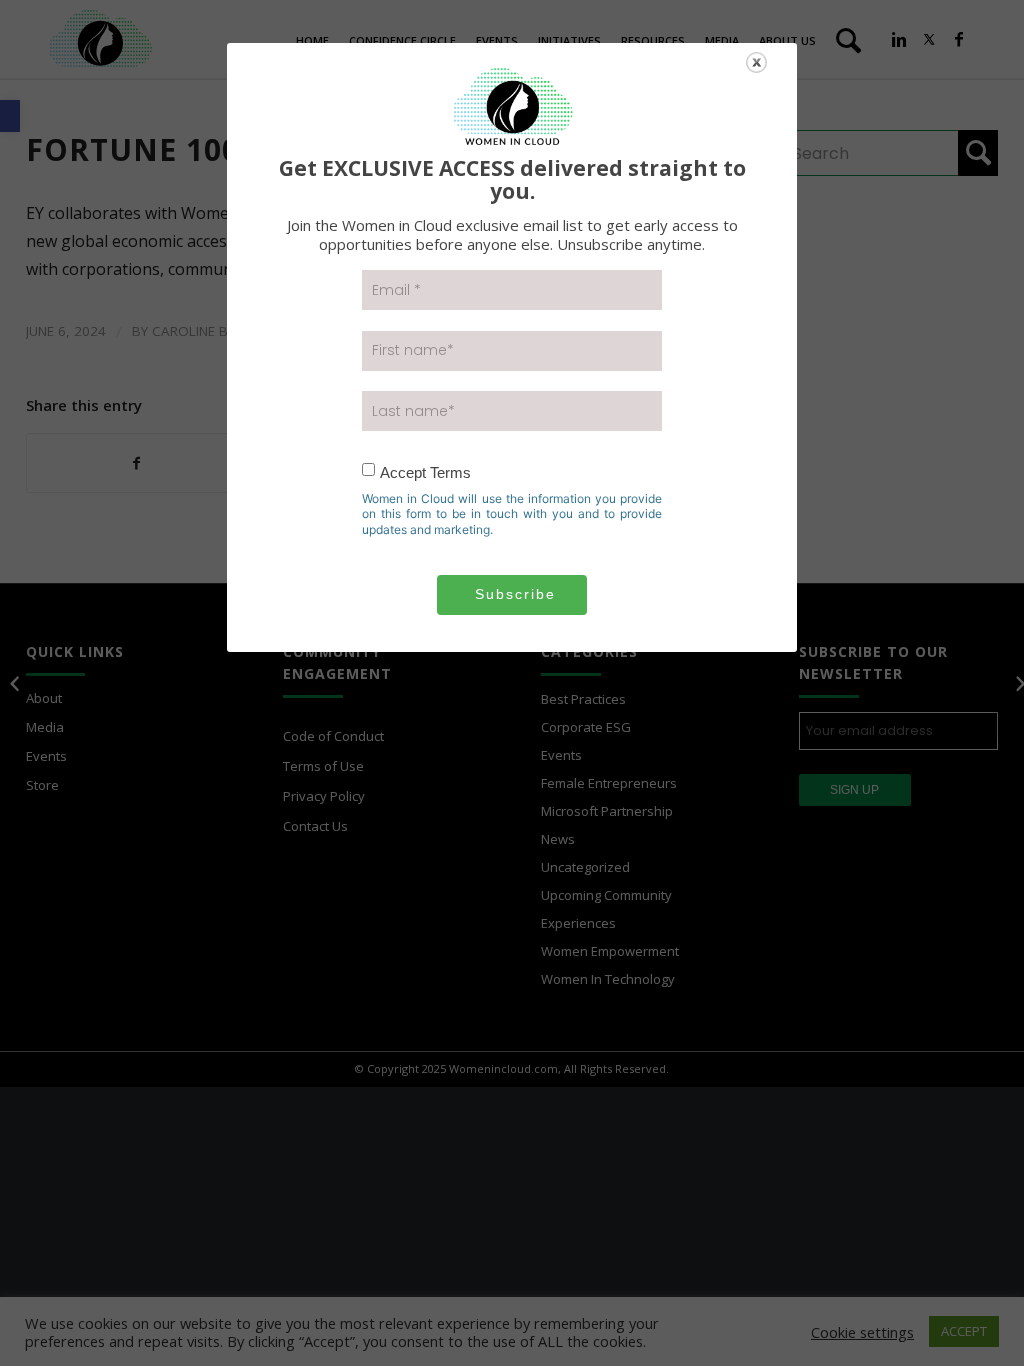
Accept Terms (425, 472)
